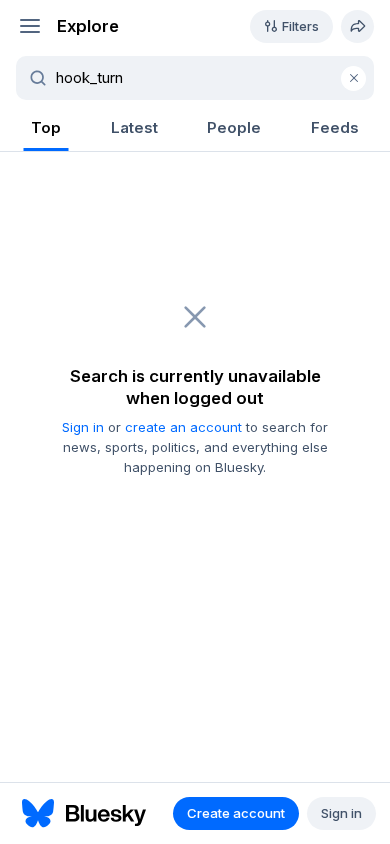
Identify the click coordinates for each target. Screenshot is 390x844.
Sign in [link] (83, 427)
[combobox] (207, 78)
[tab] (46, 129)
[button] (29, 26)
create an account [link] (183, 427)
